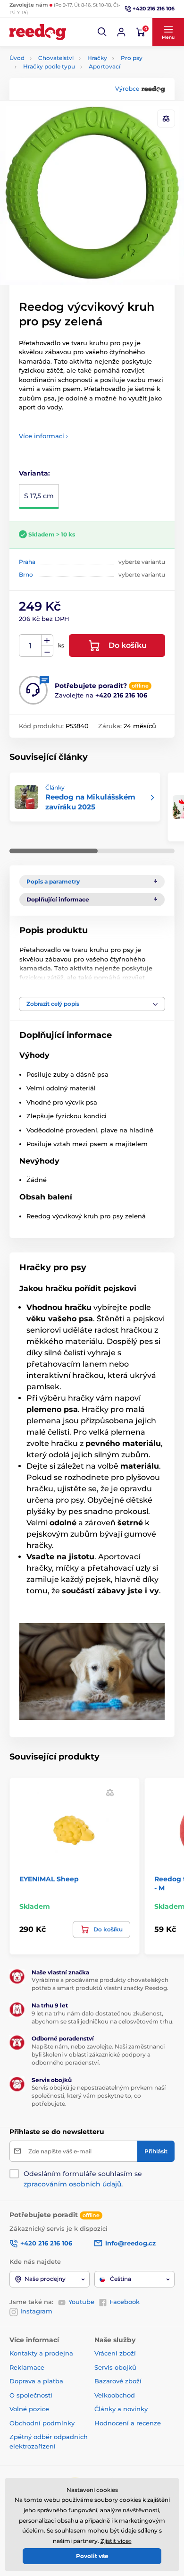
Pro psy (132, 58)
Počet (30, 646)
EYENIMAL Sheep (49, 1879)
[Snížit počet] (47, 651)
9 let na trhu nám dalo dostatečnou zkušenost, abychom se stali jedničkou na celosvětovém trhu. (103, 2017)
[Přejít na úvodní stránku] (38, 32)
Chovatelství (56, 58)
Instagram (36, 2311)
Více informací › (43, 436)
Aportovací (105, 66)
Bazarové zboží (118, 2381)
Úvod (17, 58)
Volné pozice (29, 2409)
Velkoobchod (115, 2395)
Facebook (125, 2302)
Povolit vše (92, 2556)
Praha (27, 562)
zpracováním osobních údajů (72, 2184)
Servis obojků (115, 2367)
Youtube (81, 2302)
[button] (102, 32)
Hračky (97, 58)
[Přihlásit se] (121, 32)
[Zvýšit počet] (47, 640)
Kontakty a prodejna (41, 2353)
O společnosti (31, 2395)
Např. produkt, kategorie (70, 99)
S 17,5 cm (39, 496)
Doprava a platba (36, 2381)
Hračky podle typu (49, 66)
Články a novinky (121, 2409)
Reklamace (27, 2367)
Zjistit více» (116, 2541)
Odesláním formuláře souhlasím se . (83, 2179)
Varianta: (34, 473)
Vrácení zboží (115, 2353)
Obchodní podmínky (42, 2423)
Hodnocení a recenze (128, 2423)
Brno (26, 574)
